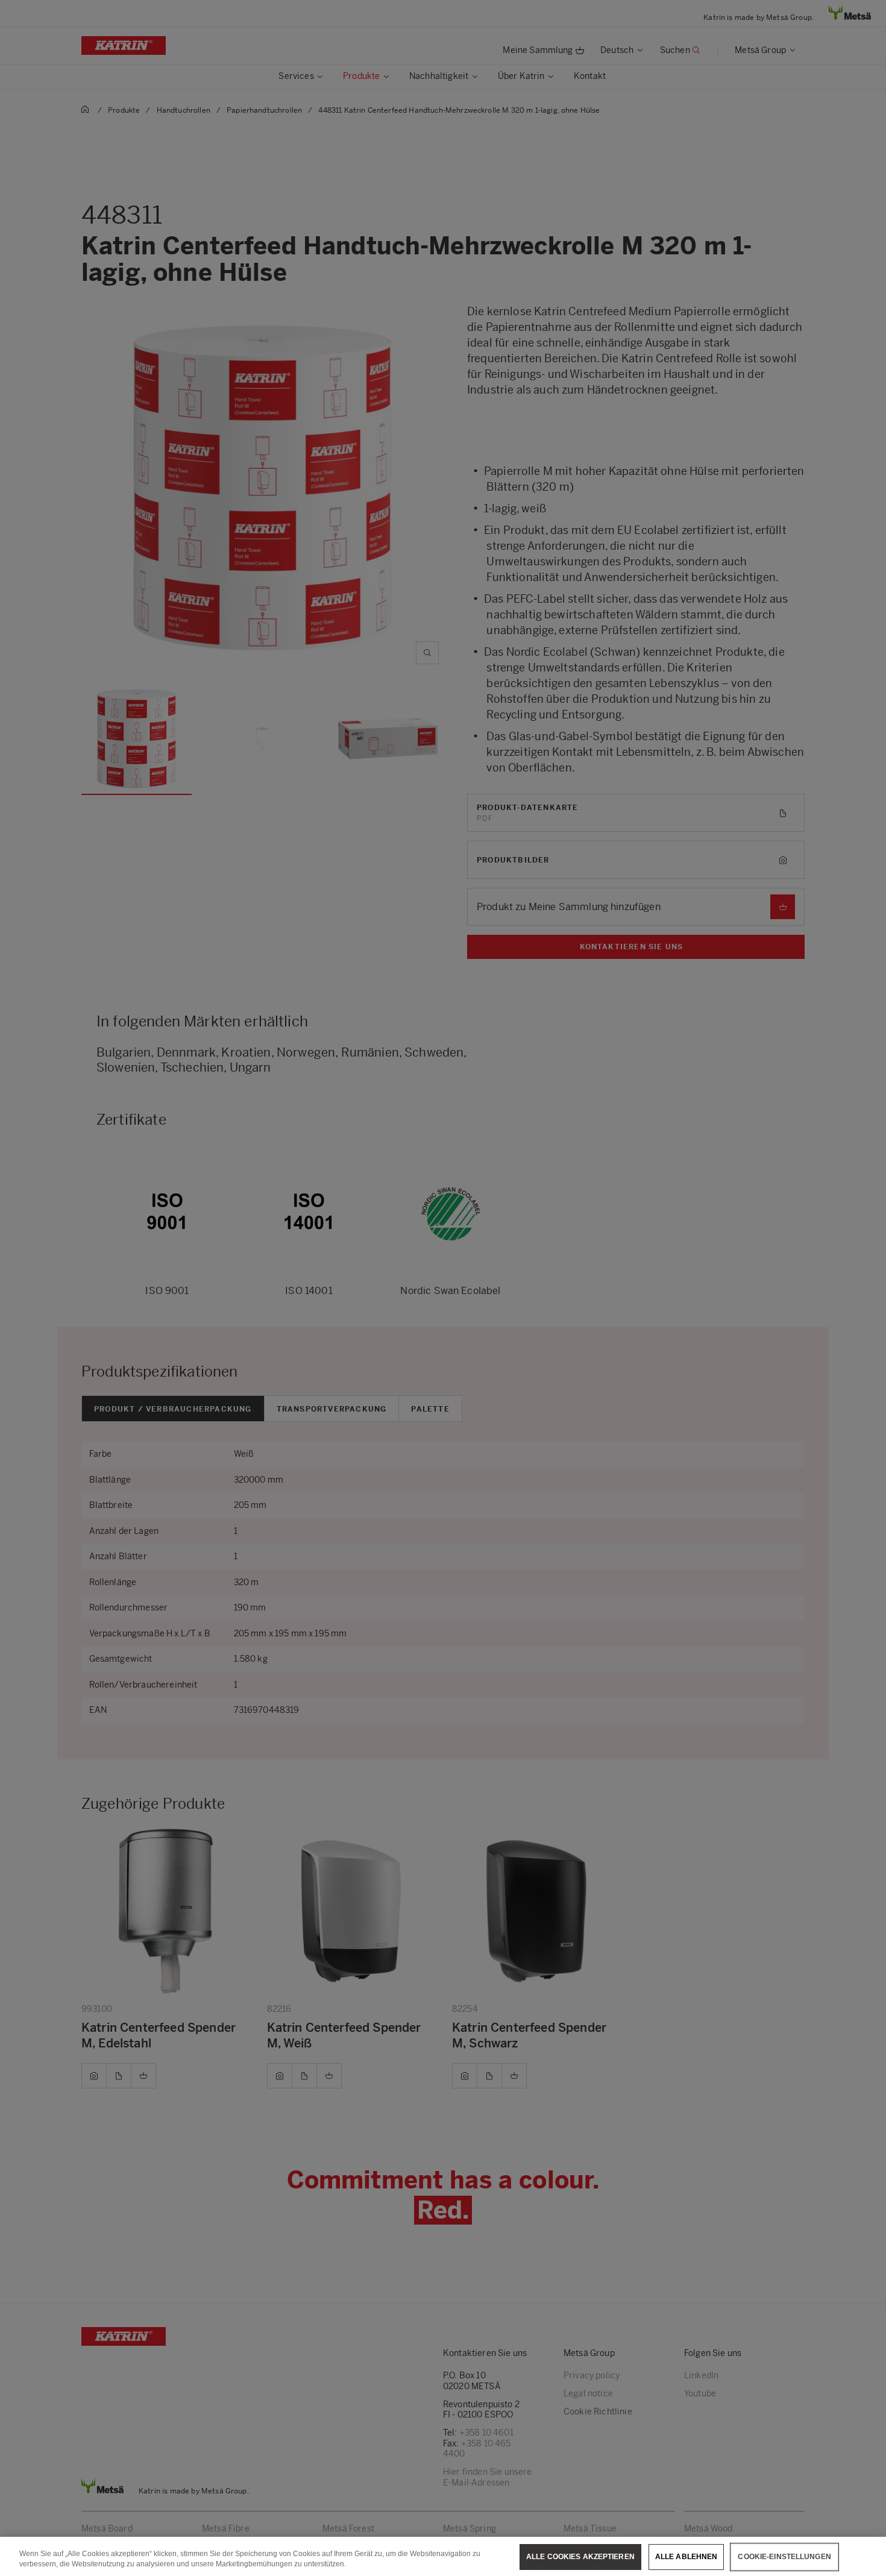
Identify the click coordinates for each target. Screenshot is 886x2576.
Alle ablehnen (686, 2557)
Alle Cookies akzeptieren (580, 2557)
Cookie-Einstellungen (784, 2557)
